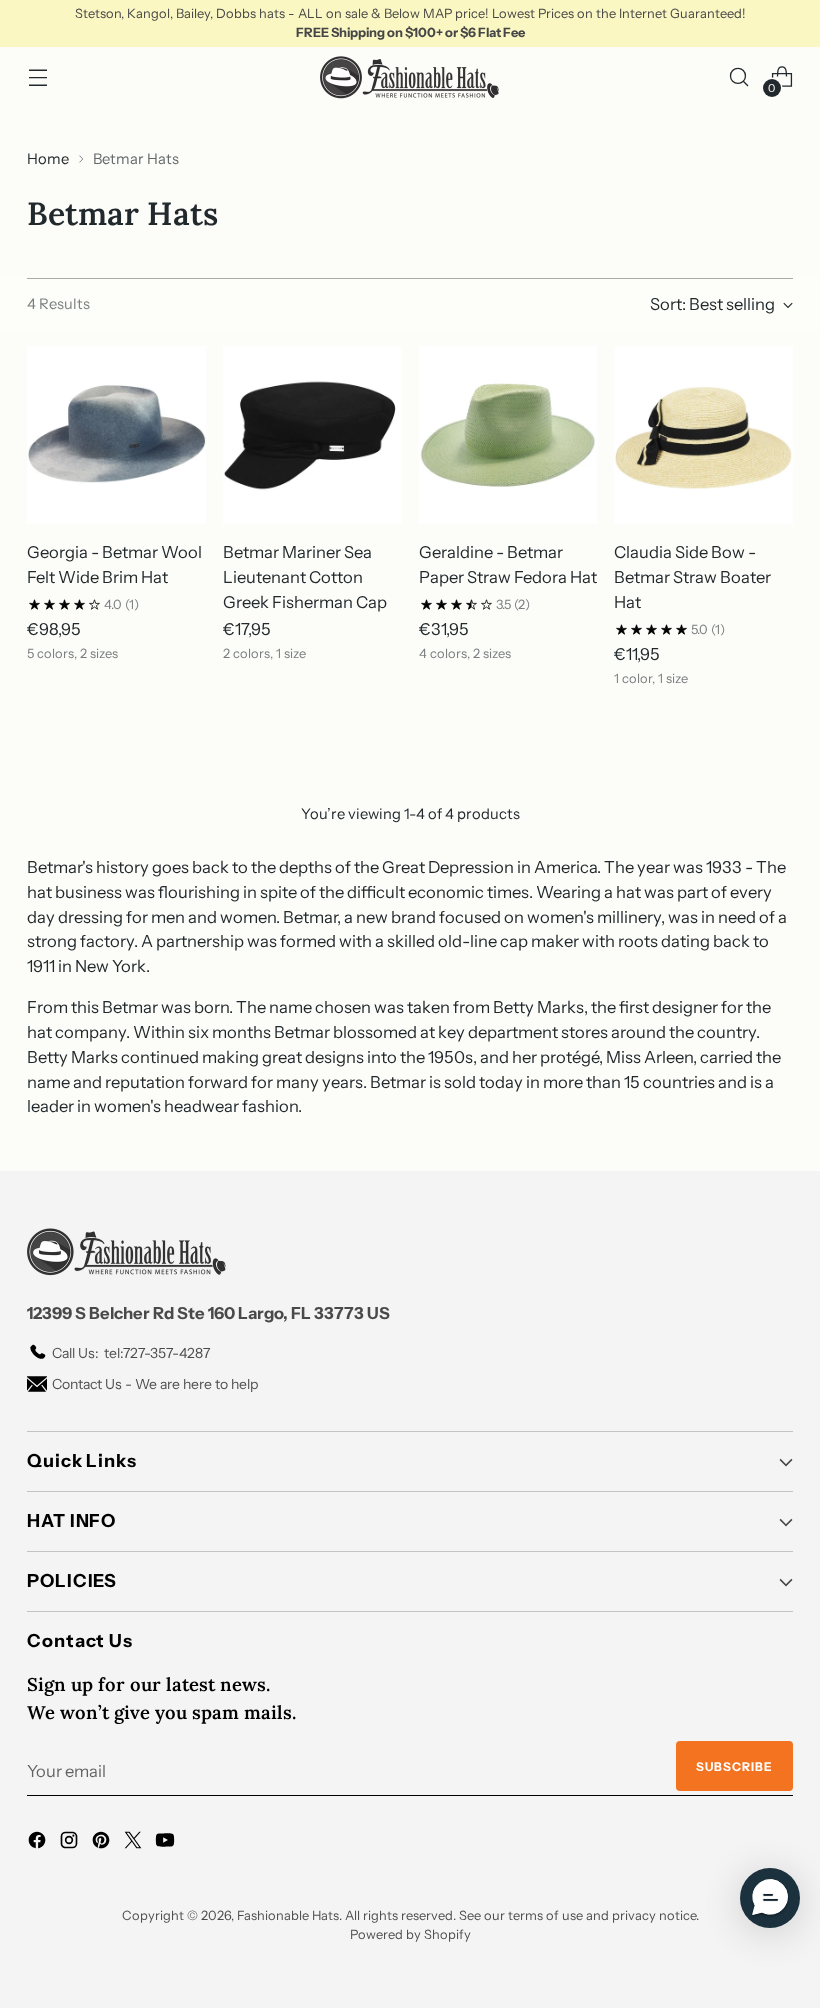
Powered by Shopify (410, 1934)
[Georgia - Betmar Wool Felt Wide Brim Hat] (116, 435)
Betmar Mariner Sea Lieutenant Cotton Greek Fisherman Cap (305, 577)
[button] (770, 1898)
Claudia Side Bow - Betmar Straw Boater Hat (692, 577)
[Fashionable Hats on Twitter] (135, 1843)
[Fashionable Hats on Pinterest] (103, 1843)
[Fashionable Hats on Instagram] (71, 1843)
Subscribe (734, 1766)
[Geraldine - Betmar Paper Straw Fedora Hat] (508, 435)
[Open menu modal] (37, 77)
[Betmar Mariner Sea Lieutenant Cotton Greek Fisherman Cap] (312, 435)
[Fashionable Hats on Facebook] (39, 1843)
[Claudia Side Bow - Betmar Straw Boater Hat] (703, 435)
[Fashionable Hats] (410, 77)
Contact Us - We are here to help (155, 1384)
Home (48, 159)
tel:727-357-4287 (131, 1353)
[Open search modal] (739, 77)
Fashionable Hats (288, 1915)
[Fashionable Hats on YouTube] (167, 1843)
